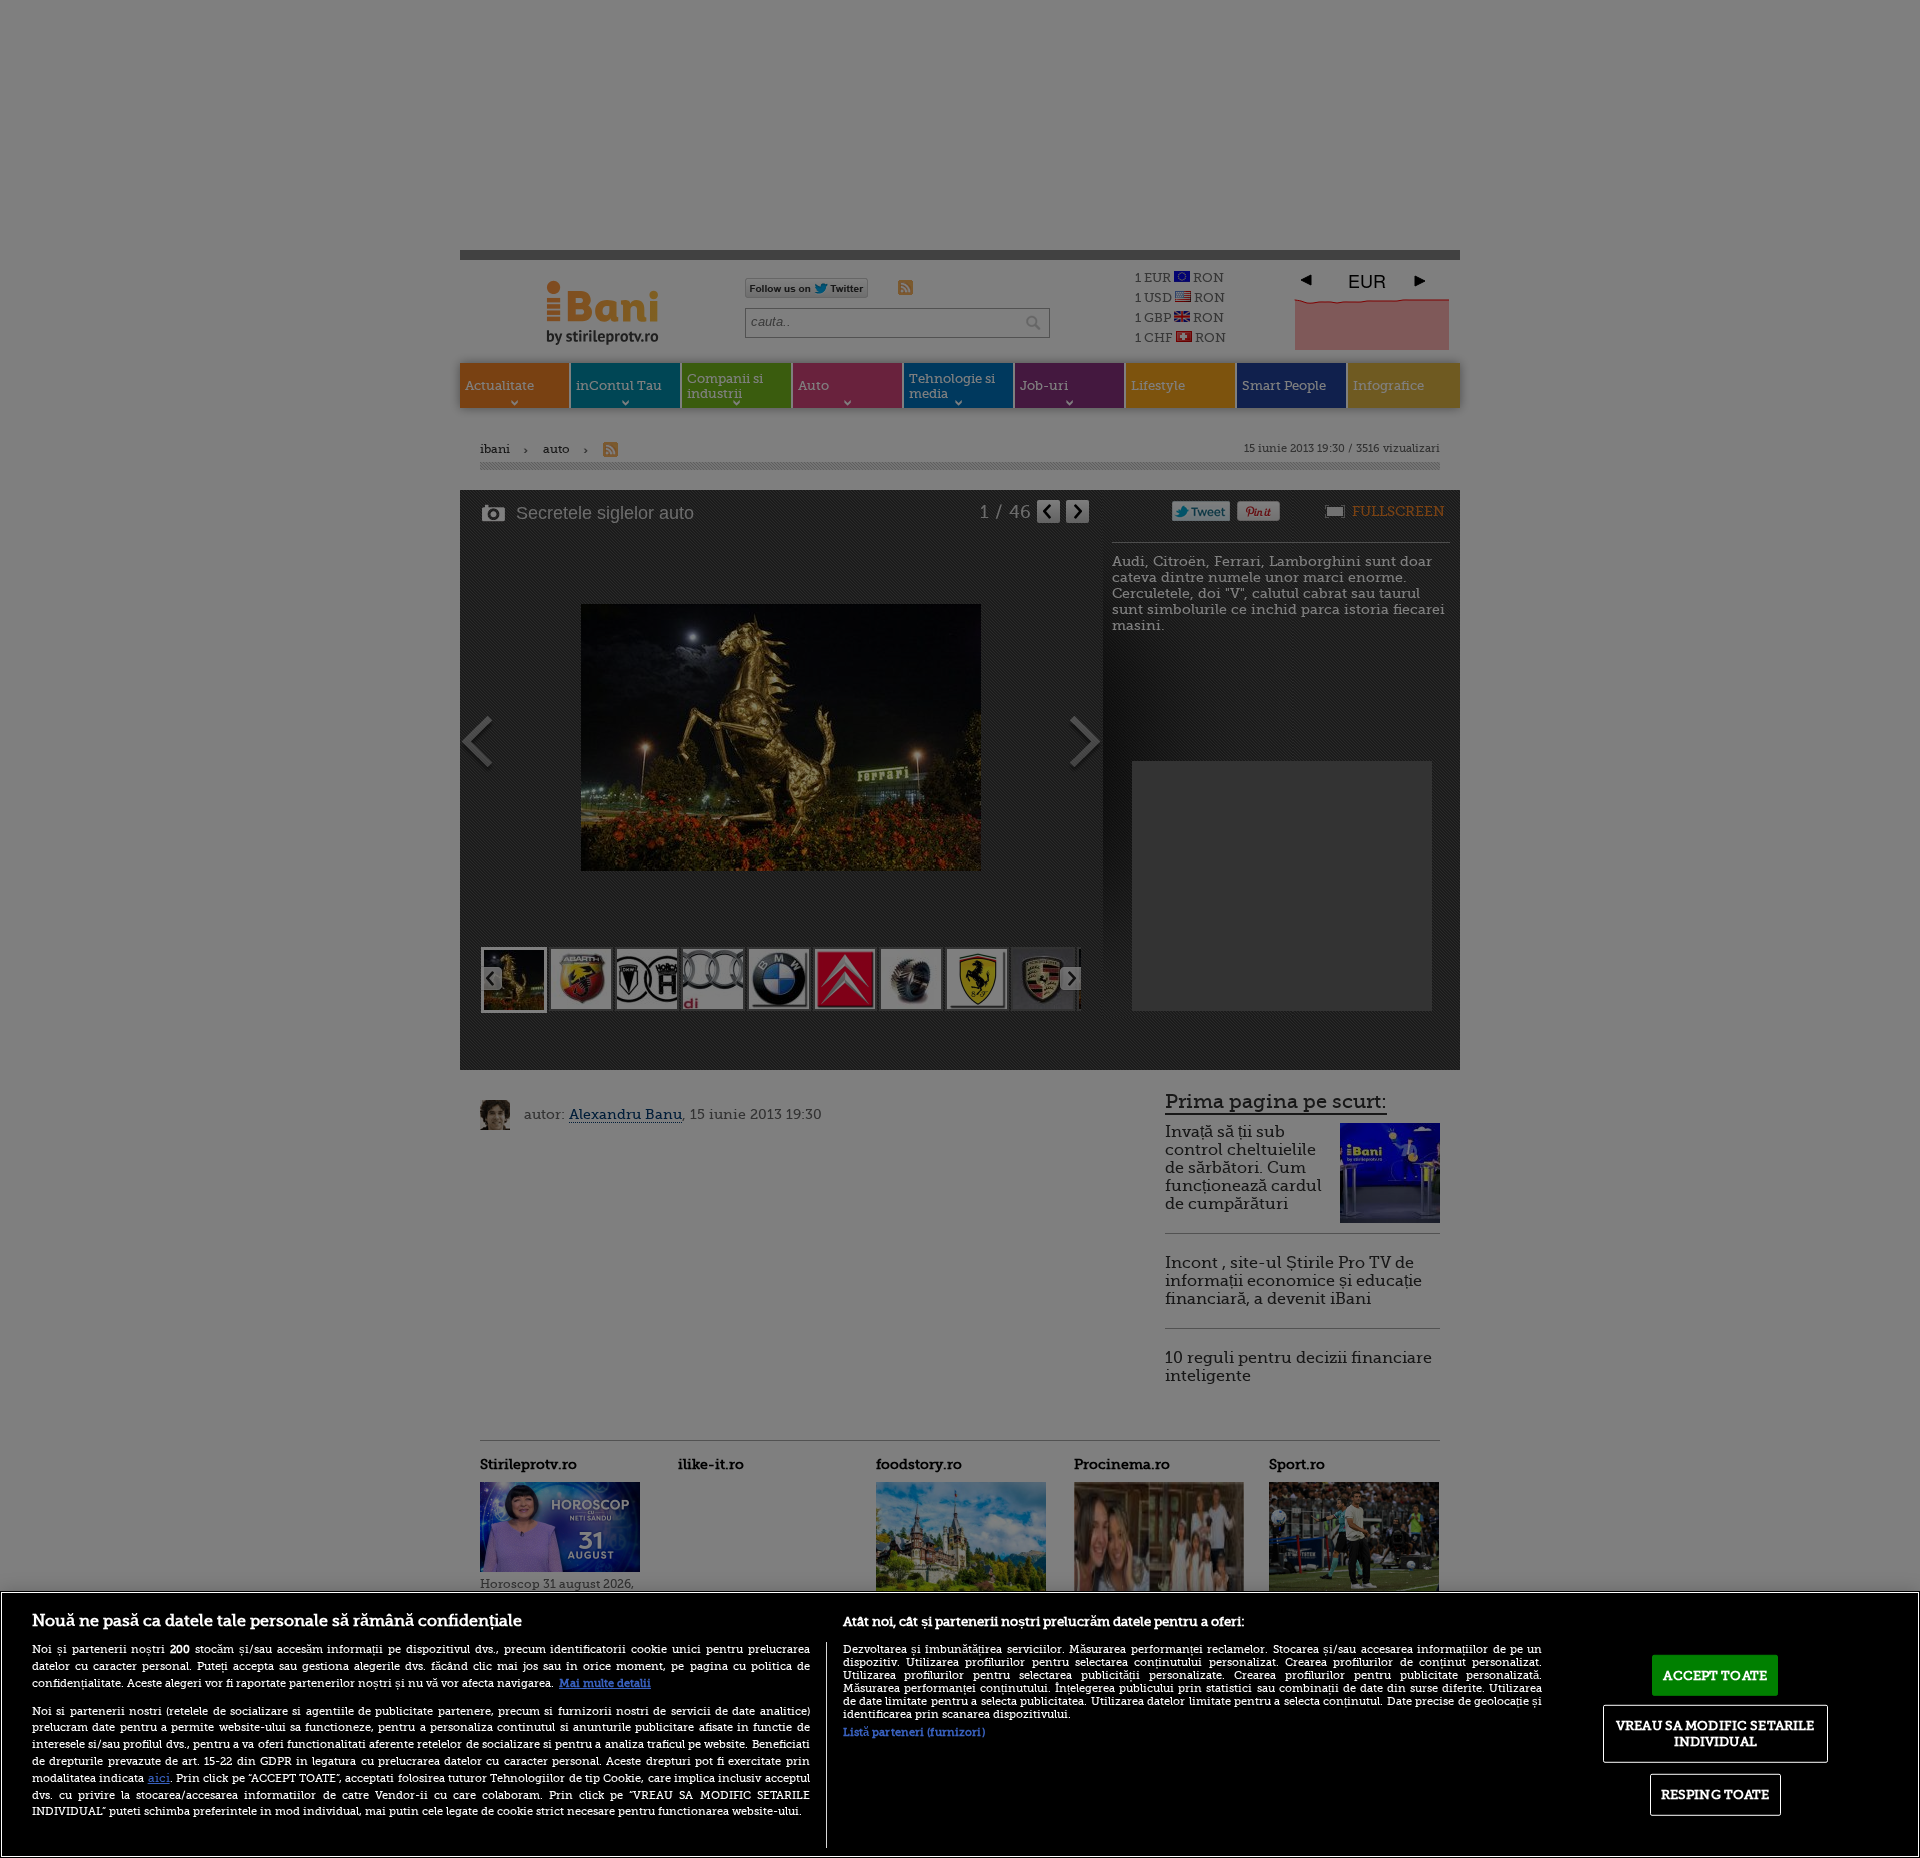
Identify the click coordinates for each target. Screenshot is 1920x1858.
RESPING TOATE (1715, 1794)
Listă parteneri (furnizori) (914, 1732)
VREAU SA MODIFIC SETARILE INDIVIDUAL (1715, 1733)
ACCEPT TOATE (1715, 1674)
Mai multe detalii (605, 1683)
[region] (960, 1724)
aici (159, 1778)
